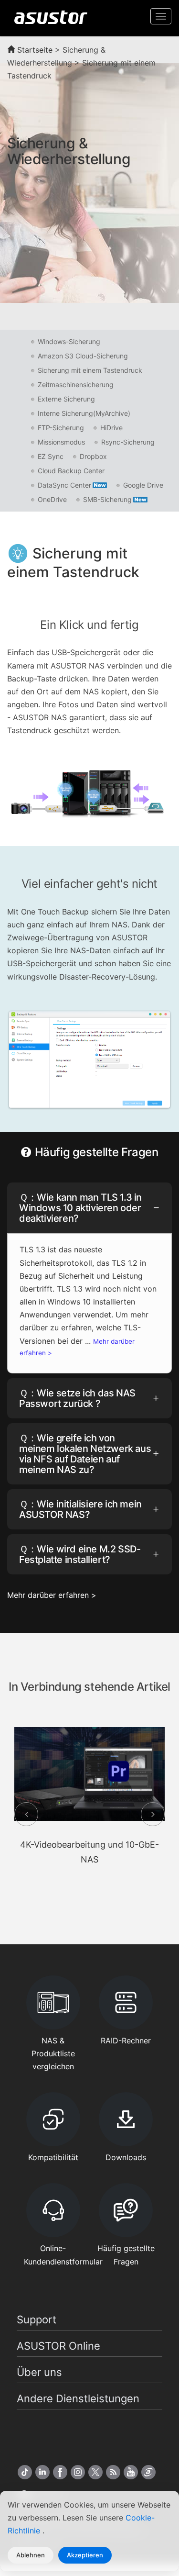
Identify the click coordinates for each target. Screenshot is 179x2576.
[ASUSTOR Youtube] (131, 2472)
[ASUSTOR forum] (148, 2472)
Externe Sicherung (66, 399)
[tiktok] (25, 2472)
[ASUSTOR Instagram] (78, 2472)
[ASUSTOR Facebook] (60, 2472)
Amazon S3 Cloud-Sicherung (83, 356)
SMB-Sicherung (107, 499)
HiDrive (111, 428)
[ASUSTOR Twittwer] (95, 2472)
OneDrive (52, 499)
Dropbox (93, 456)
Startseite (34, 50)
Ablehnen (31, 2555)
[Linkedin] (42, 2472)
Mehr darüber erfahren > (52, 1595)
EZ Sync (51, 456)
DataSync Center (64, 485)
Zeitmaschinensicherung (76, 385)
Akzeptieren (85, 2555)
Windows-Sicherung (69, 341)
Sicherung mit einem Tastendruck (90, 370)
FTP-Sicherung (61, 428)
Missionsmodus (61, 442)
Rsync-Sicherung (128, 442)
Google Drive (143, 485)
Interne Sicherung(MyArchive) (84, 413)
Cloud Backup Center (71, 471)
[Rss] (113, 2472)
